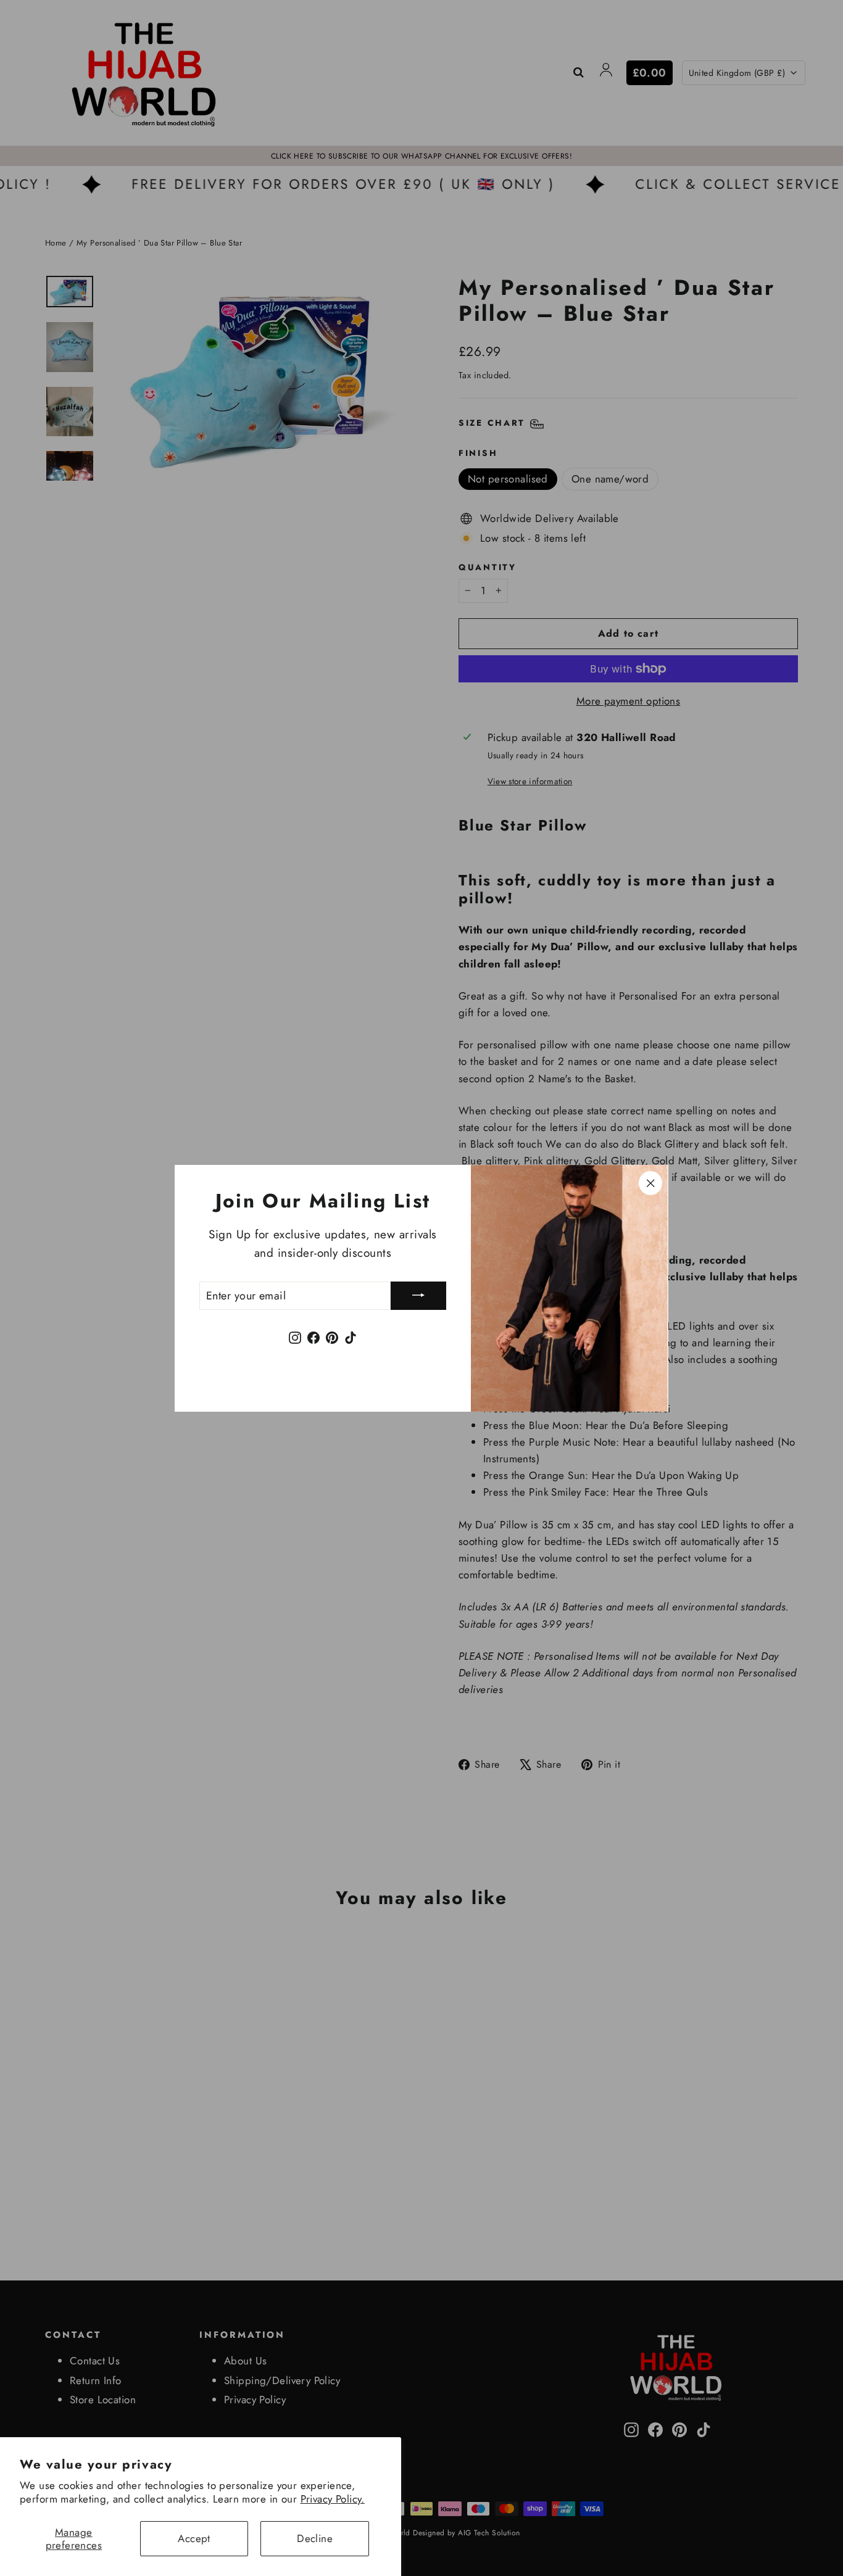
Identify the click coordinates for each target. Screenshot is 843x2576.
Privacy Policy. (333, 2499)
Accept (194, 2538)
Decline (315, 2538)
